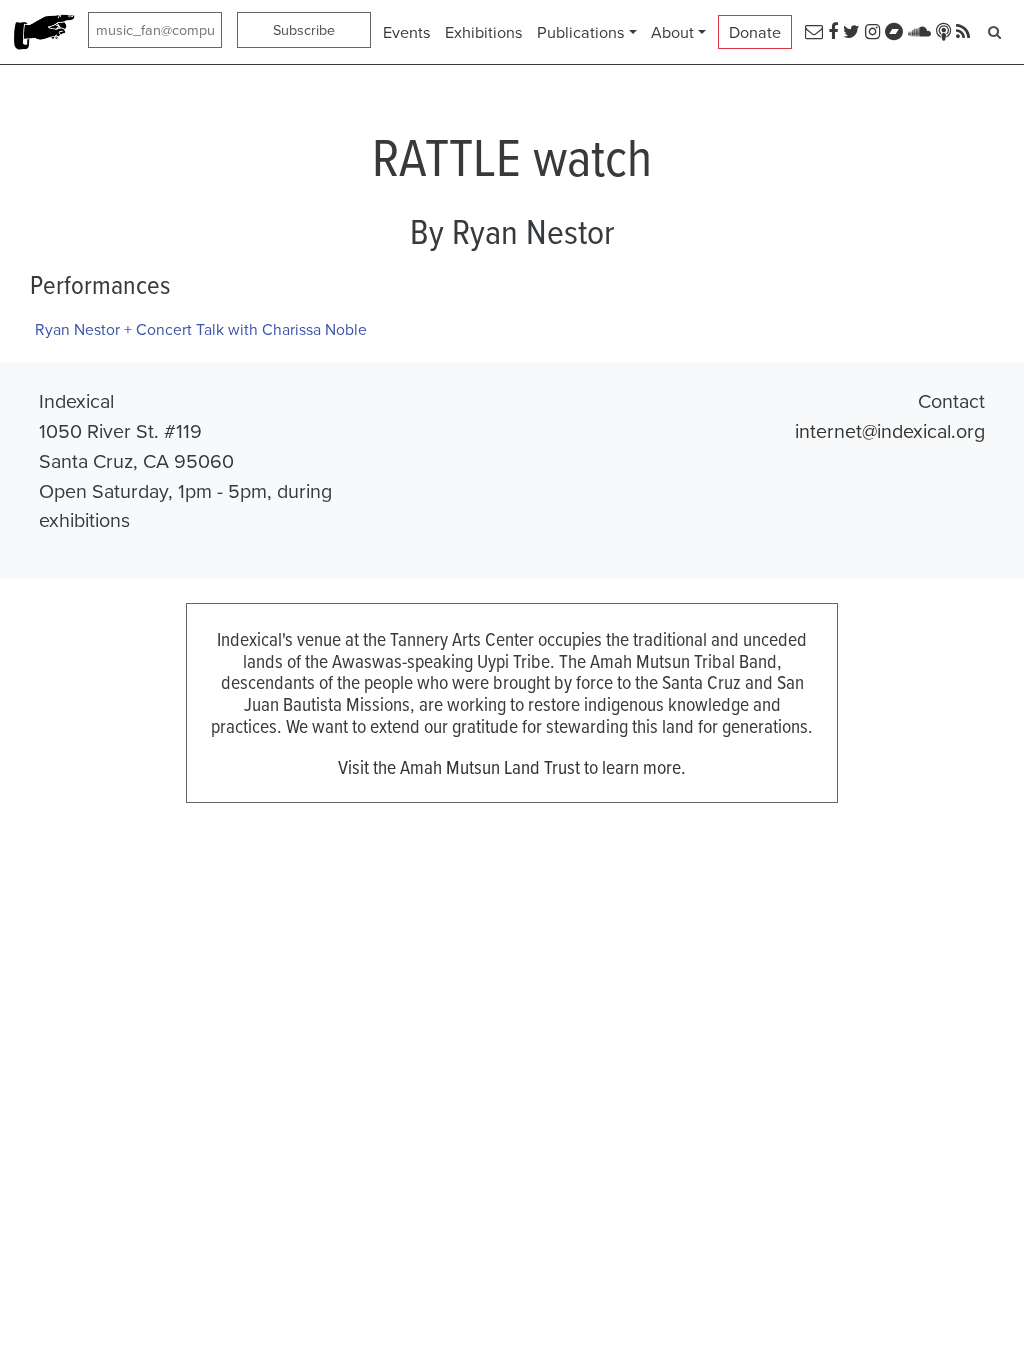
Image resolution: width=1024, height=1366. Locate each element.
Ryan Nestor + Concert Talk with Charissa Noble (201, 329)
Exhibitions (484, 32)
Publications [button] (581, 32)
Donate (755, 32)
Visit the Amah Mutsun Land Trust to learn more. (512, 766)
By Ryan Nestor (512, 231)
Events (407, 32)
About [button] (672, 32)
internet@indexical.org (890, 430)
